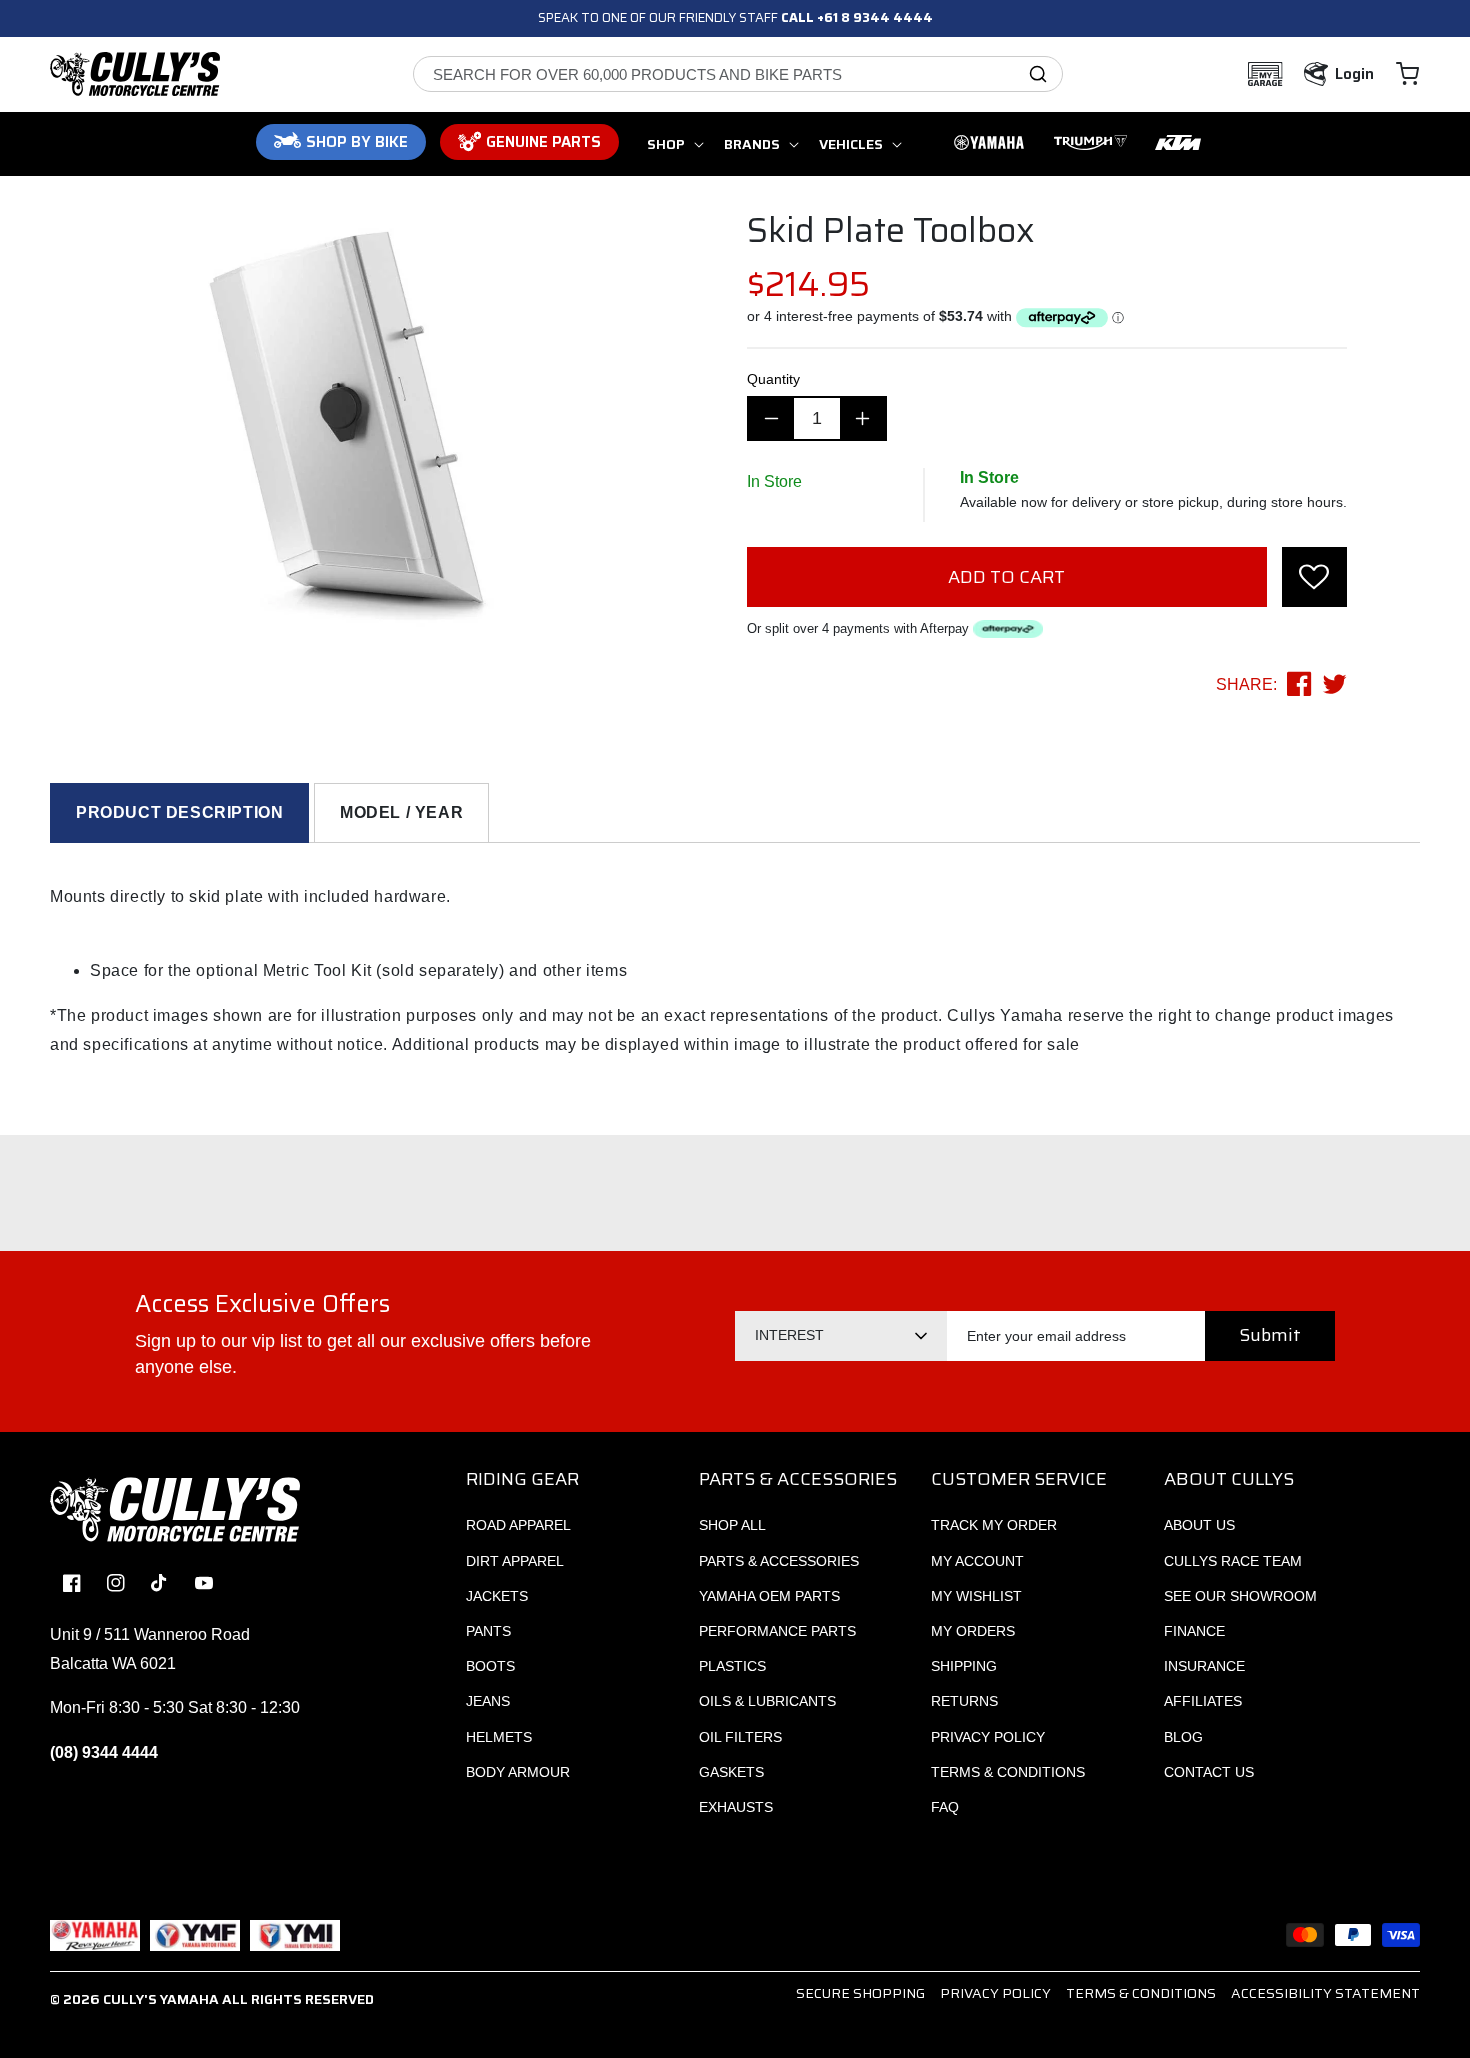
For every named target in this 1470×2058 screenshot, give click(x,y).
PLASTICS (732, 1666)
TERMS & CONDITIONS (1008, 1772)
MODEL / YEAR (401, 812)
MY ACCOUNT (977, 1561)
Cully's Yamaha (161, 1999)
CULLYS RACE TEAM (1233, 1561)
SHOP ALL (732, 1525)
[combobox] (738, 74)
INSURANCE (1204, 1666)
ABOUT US (1199, 1525)
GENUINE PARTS (543, 142)
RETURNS (964, 1701)
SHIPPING (964, 1666)
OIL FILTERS (740, 1737)
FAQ (945, 1807)
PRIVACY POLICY (988, 1737)
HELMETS (499, 1737)
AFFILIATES (1203, 1701)
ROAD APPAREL (518, 1525)
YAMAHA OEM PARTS (769, 1596)
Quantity (773, 379)
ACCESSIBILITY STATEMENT (1325, 1993)
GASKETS (731, 1772)
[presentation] (1314, 577)
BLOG (1183, 1737)
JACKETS (497, 1596)
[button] (1407, 74)
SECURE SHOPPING (860, 1993)
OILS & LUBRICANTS (767, 1701)
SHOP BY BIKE (357, 142)
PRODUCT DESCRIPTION (179, 812)
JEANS (488, 1701)
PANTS (488, 1631)
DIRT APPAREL (515, 1561)
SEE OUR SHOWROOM (1240, 1596)
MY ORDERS (973, 1631)
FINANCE (1194, 1631)
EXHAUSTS (736, 1807)
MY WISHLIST (976, 1596)
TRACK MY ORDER (994, 1525)
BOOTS (490, 1666)
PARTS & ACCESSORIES (779, 1561)
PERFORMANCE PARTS (777, 1631)
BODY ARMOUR (518, 1772)
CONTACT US (1209, 1772)
